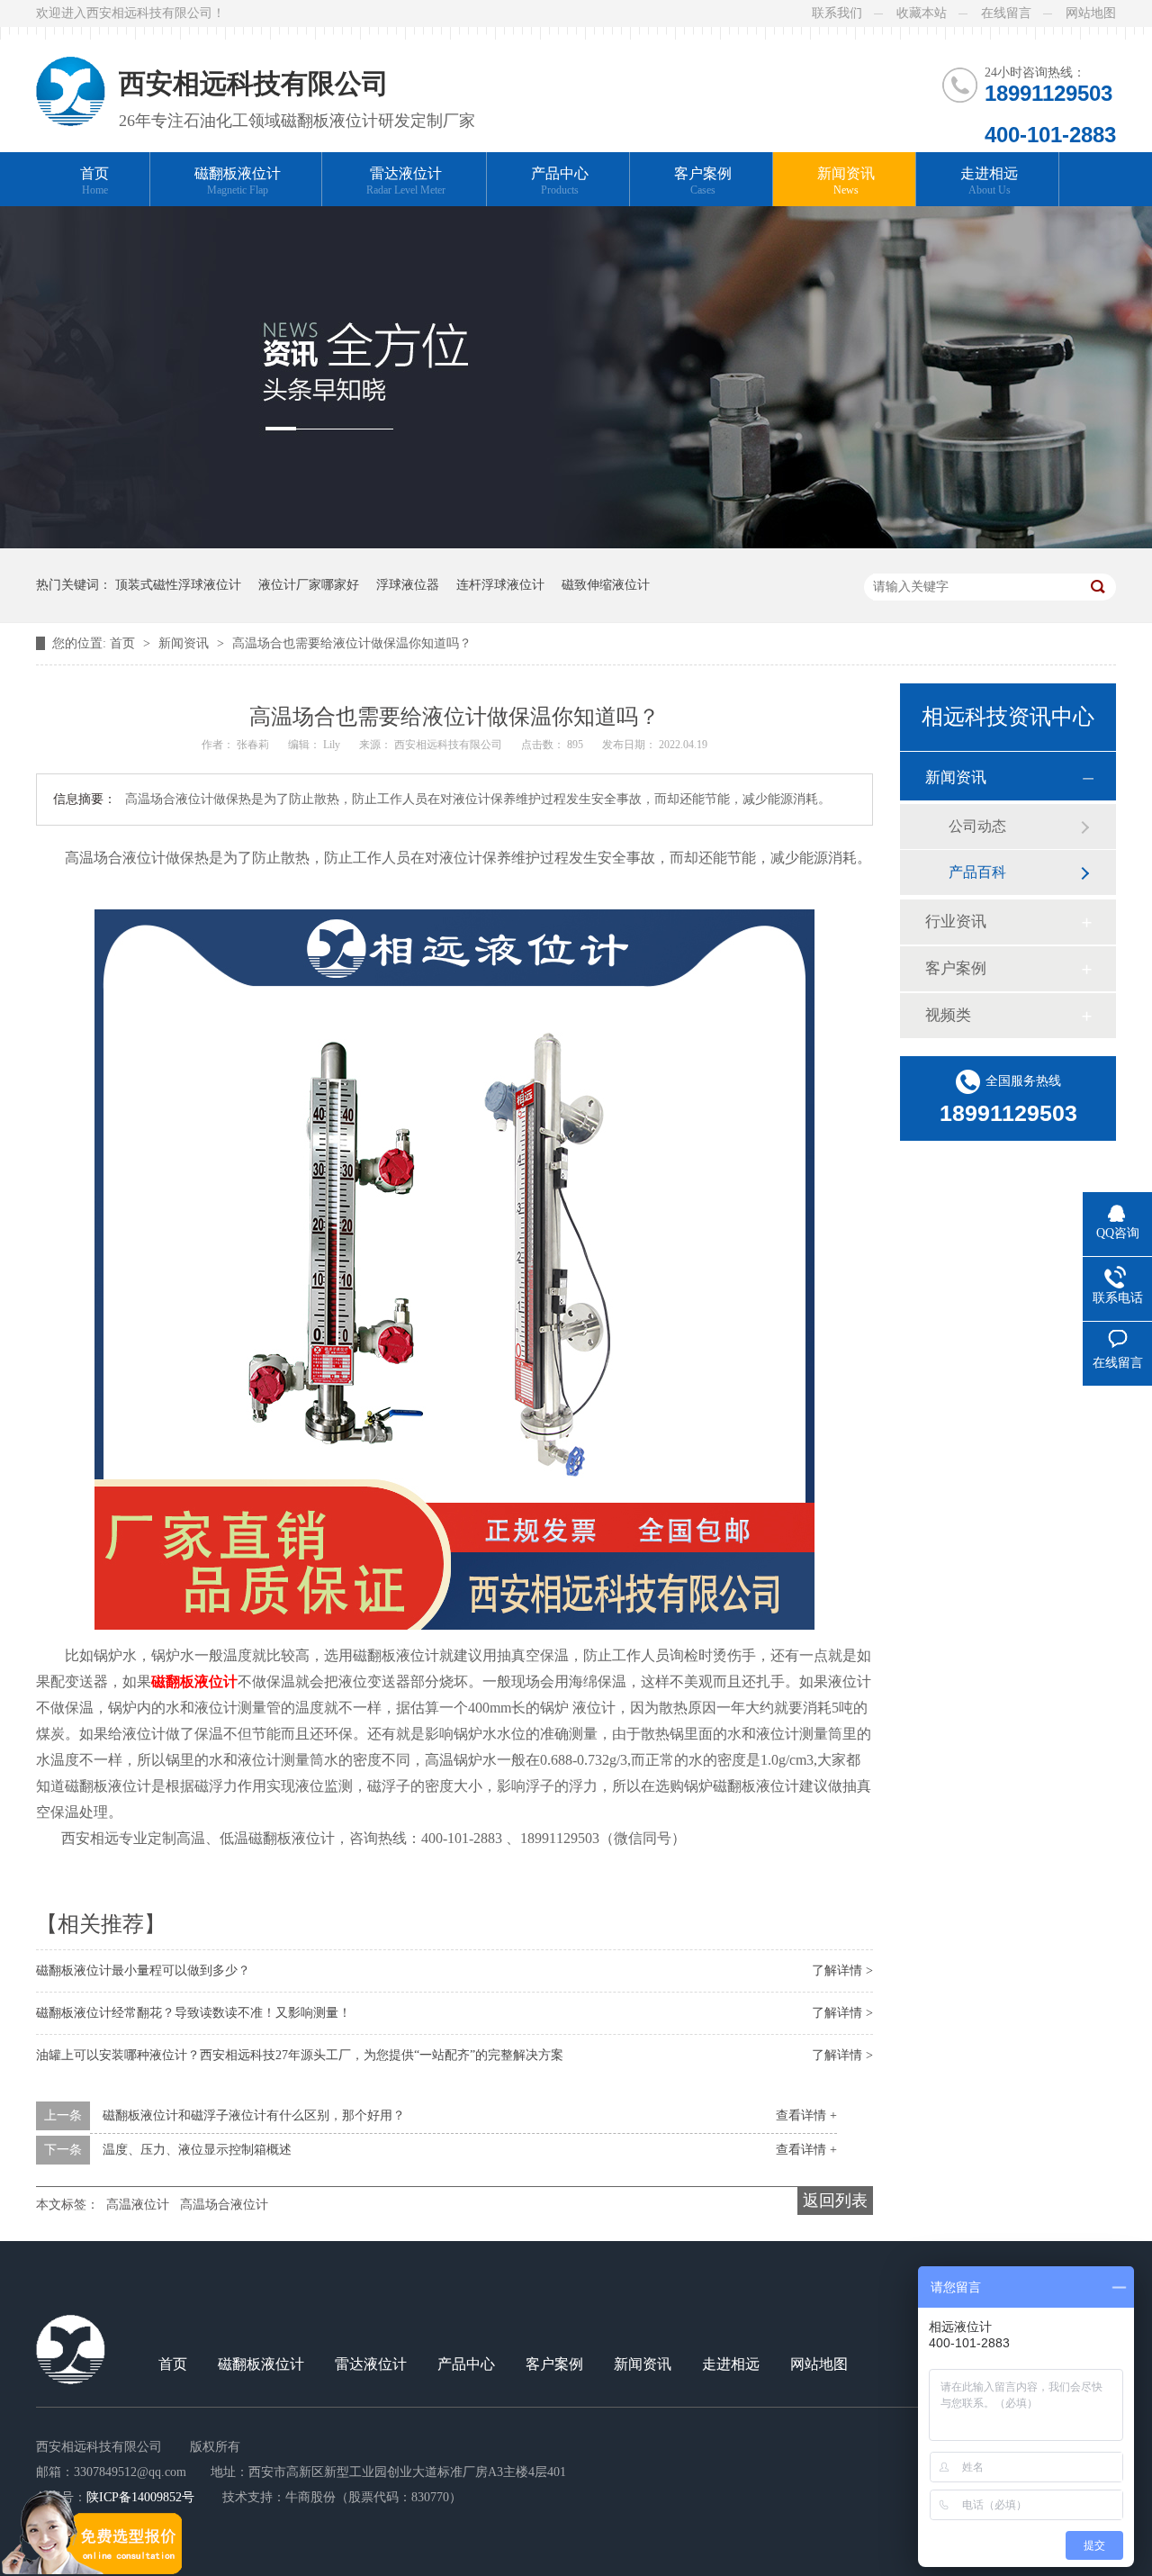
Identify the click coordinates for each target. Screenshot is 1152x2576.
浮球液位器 (408, 585)
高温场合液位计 (224, 2205)
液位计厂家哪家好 (309, 585)
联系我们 (837, 13)
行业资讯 (956, 922)
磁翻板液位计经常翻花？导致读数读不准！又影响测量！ (193, 2013)
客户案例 (703, 181)
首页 (94, 181)
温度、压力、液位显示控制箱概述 (197, 2150)
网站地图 (1091, 13)
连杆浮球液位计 (500, 585)
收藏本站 (922, 13)
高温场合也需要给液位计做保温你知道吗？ (352, 643)
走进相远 (989, 181)
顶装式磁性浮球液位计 (178, 585)
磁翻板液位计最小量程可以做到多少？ (143, 1970)
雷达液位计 (406, 181)
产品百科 (977, 872)
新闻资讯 (846, 181)
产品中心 (560, 181)
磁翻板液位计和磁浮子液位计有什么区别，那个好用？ (254, 2115)
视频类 (948, 1015)
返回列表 (835, 2201)
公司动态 (977, 826)
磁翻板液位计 (238, 181)
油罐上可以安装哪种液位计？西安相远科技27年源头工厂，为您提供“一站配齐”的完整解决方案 (300, 2055)
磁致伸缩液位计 (606, 585)
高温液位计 (138, 2205)
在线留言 (1006, 13)
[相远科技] (71, 77)
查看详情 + (806, 2115)
